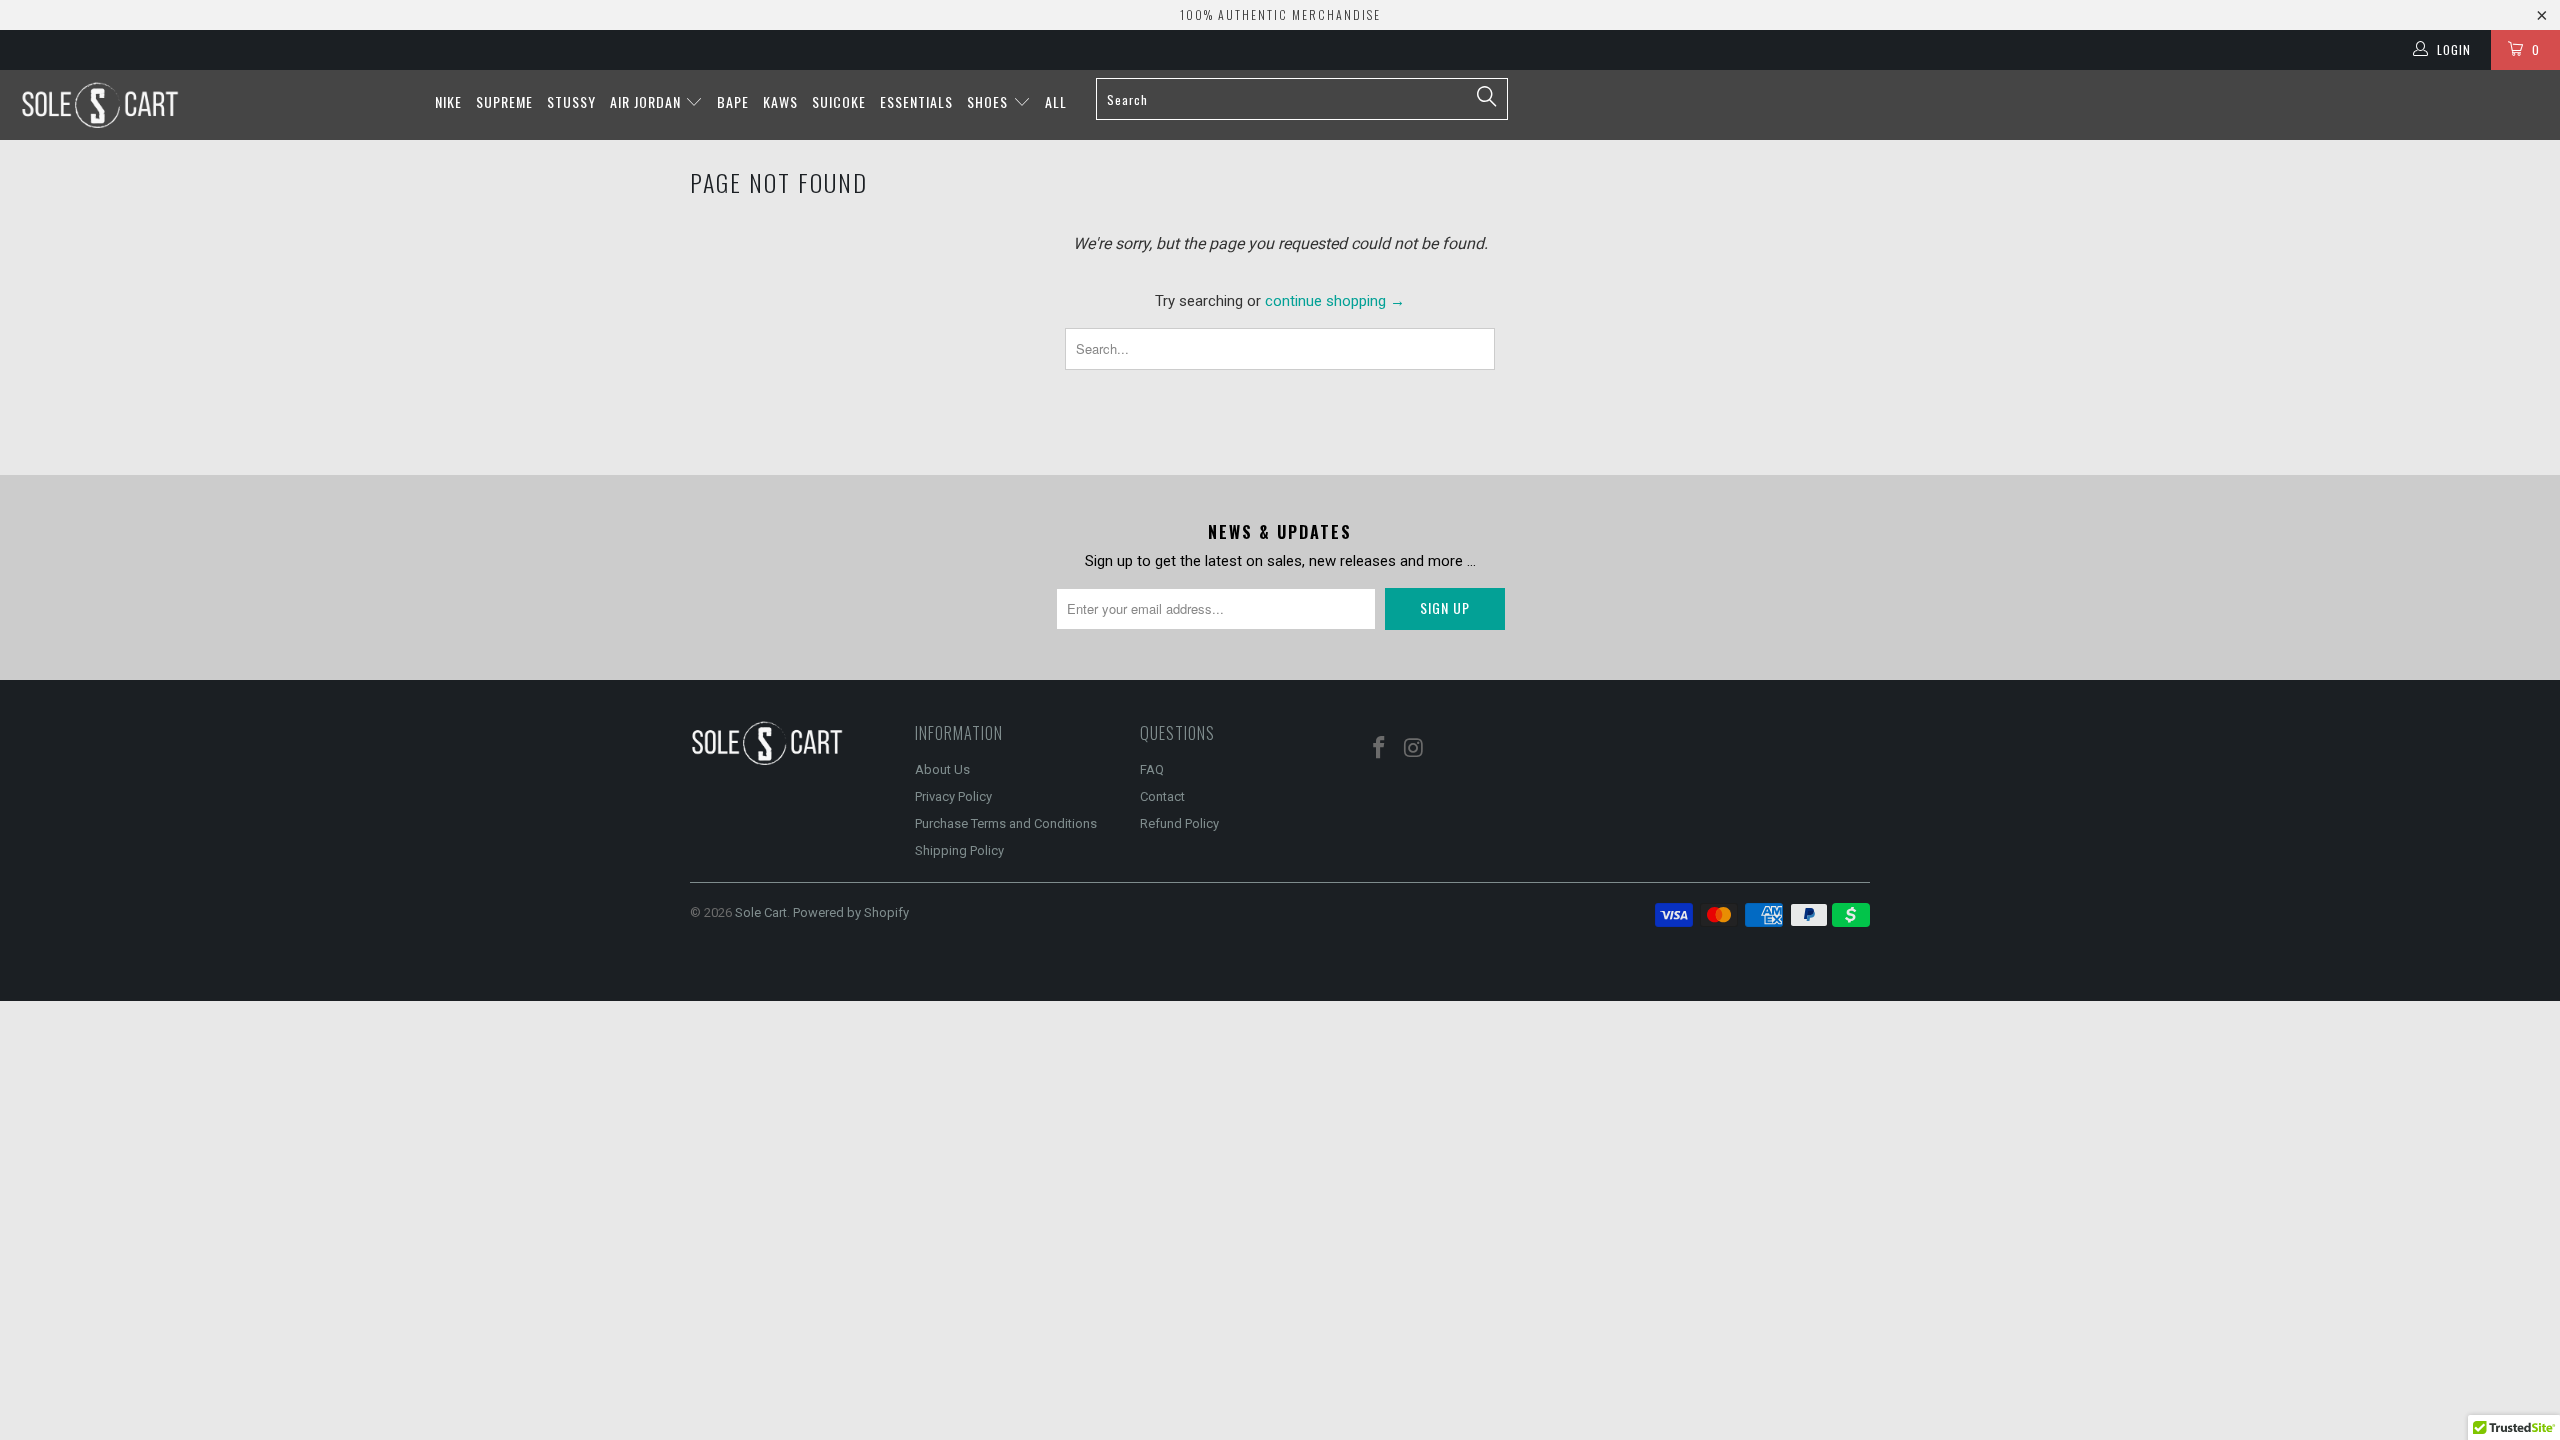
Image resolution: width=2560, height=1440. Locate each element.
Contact (1162, 796)
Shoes (989, 101)
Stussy (571, 101)
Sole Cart (761, 912)
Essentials (916, 101)
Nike (448, 101)
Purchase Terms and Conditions (1006, 823)
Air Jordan (647, 101)
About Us (942, 769)
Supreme (504, 101)
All (1056, 101)
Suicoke (839, 101)
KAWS (780, 101)
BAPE (733, 101)
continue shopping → (1335, 301)
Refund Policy (1179, 823)
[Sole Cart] (215, 105)
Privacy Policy (953, 796)
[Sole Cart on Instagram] (1415, 749)
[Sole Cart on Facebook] (1380, 749)
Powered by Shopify (851, 912)
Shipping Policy (959, 850)
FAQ (1152, 769)
